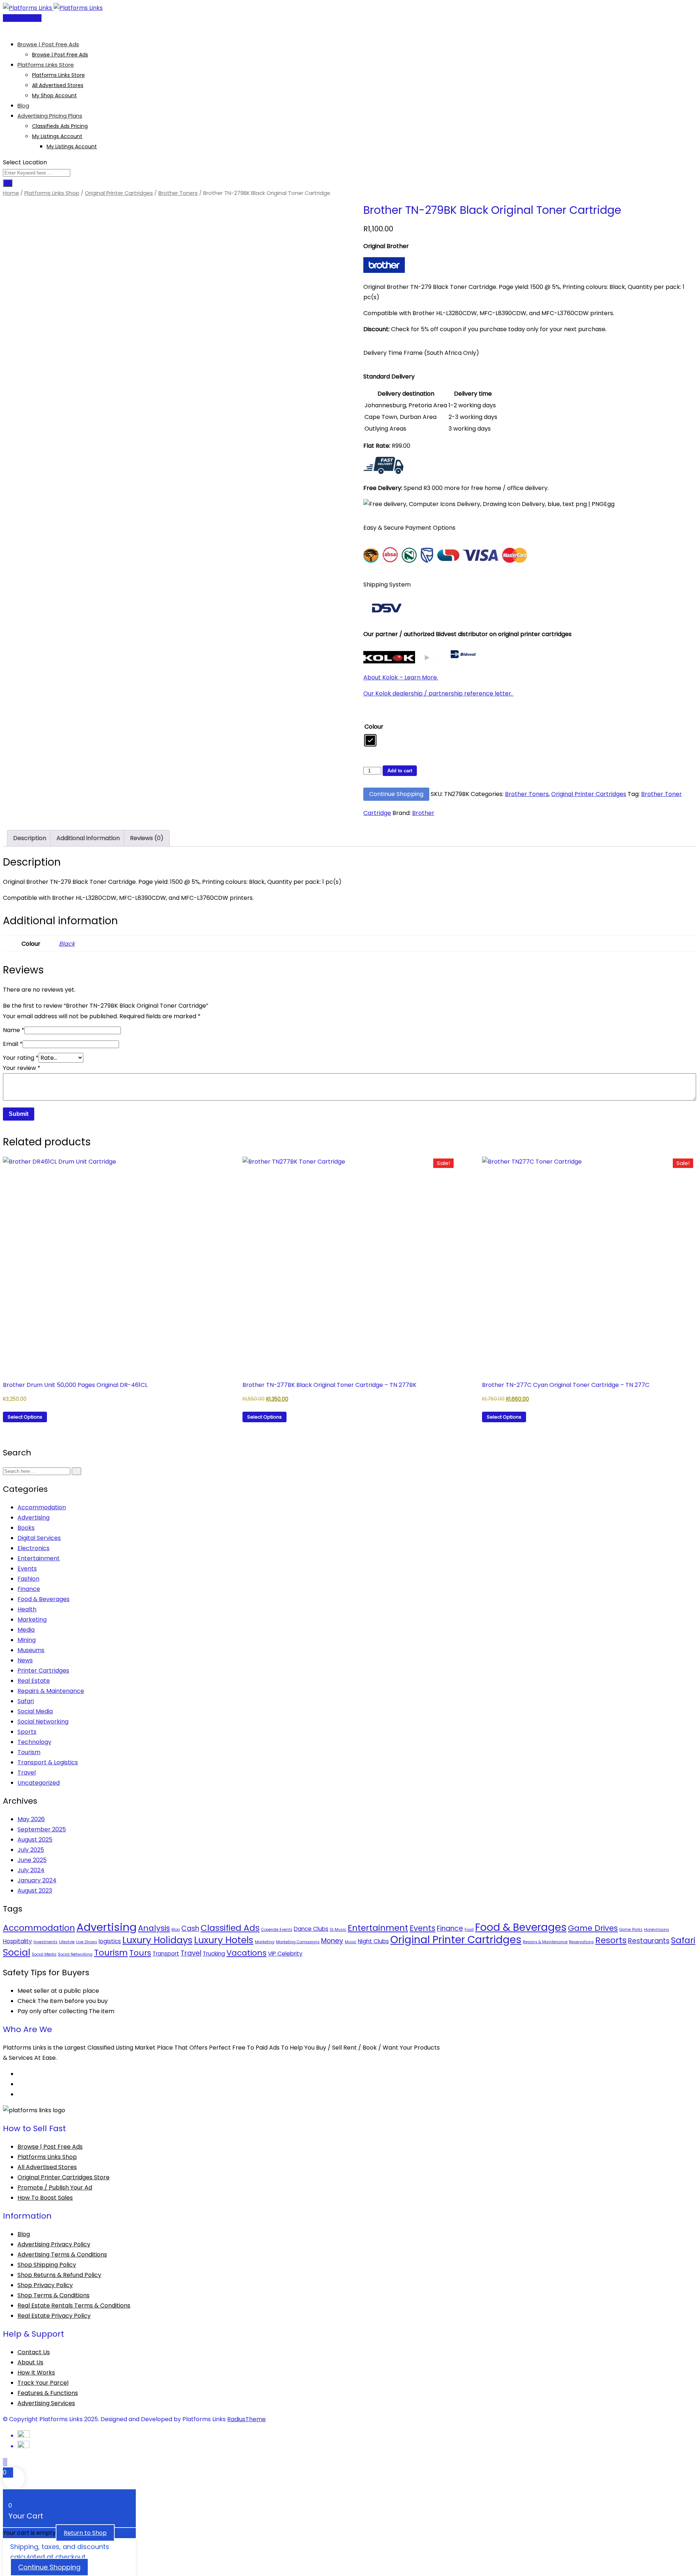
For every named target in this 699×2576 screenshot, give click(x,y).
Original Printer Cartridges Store (64, 2177)
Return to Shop (85, 2533)
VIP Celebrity (285, 1954)
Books (26, 1528)
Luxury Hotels (224, 1940)
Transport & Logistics (48, 1762)
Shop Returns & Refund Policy (59, 2275)
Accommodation (42, 1507)
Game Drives (593, 1928)
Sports (27, 1732)
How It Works (36, 2373)
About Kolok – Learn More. (401, 677)
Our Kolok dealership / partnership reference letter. (439, 693)
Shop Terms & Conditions (54, 2295)
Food (469, 1930)
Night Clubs (373, 1941)
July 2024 (31, 1870)
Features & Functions (48, 2393)
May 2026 (31, 1819)
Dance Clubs (311, 1929)
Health (27, 1609)
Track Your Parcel (43, 2383)
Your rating (21, 1058)
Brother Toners (178, 193)
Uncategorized (39, 1783)
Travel (27, 1773)
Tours (140, 1953)
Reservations (581, 1942)
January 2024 (37, 1880)
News (25, 1660)
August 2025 (35, 1840)
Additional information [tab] (88, 838)
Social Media (35, 1711)
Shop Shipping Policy (47, 2265)
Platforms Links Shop (52, 193)
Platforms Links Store (46, 65)
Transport (166, 1954)
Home (11, 193)
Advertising (33, 1518)
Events (27, 1569)
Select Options (25, 1417)
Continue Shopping (396, 794)
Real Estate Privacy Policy (54, 2316)
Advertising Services (46, 2403)
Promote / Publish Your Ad (55, 2187)
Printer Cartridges (43, 1671)
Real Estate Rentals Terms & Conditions (74, 2306)
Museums (31, 1650)
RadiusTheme (246, 2419)
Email (13, 1044)
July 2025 (31, 1850)
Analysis (154, 1928)
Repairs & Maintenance (51, 1691)
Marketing (32, 1620)
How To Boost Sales (45, 2198)
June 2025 (32, 1860)
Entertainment (39, 1558)
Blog (23, 105)
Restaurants (649, 1941)
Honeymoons (657, 1930)
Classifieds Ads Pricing (60, 126)
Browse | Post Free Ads (48, 44)
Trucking (214, 1954)
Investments (46, 1942)
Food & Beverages (44, 1599)
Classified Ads (230, 1928)
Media (26, 1630)
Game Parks (631, 1930)
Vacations (246, 1953)
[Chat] (11, 28)
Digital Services (39, 1538)
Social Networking (43, 1722)
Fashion (28, 1579)
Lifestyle (67, 1942)
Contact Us (34, 2352)
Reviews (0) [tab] (147, 838)
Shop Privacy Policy (45, 2285)
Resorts (611, 1940)
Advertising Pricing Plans (50, 116)
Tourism (29, 1752)
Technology (34, 1742)
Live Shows (87, 1942)
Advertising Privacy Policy (54, 2244)
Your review (22, 1068)
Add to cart (400, 771)
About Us (30, 2362)
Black (67, 944)
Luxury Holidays (157, 1940)
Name (14, 1030)
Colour (374, 727)
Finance (29, 1589)
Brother (423, 813)
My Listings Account (57, 136)
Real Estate (34, 1681)
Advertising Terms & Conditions (62, 2255)
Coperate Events (277, 1930)
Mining (27, 1640)
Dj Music (338, 1930)
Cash (190, 1928)
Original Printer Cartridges (119, 193)
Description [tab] (30, 838)
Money (332, 1941)
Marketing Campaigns (298, 1942)
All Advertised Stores (58, 85)
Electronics (33, 1548)
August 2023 (35, 1891)
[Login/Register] (5, 28)
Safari (26, 1701)
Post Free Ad (24, 18)
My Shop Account (54, 95)
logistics (110, 1941)
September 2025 (42, 1829)
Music (351, 1942)
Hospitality (17, 1941)
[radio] (370, 740)
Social (17, 1952)
